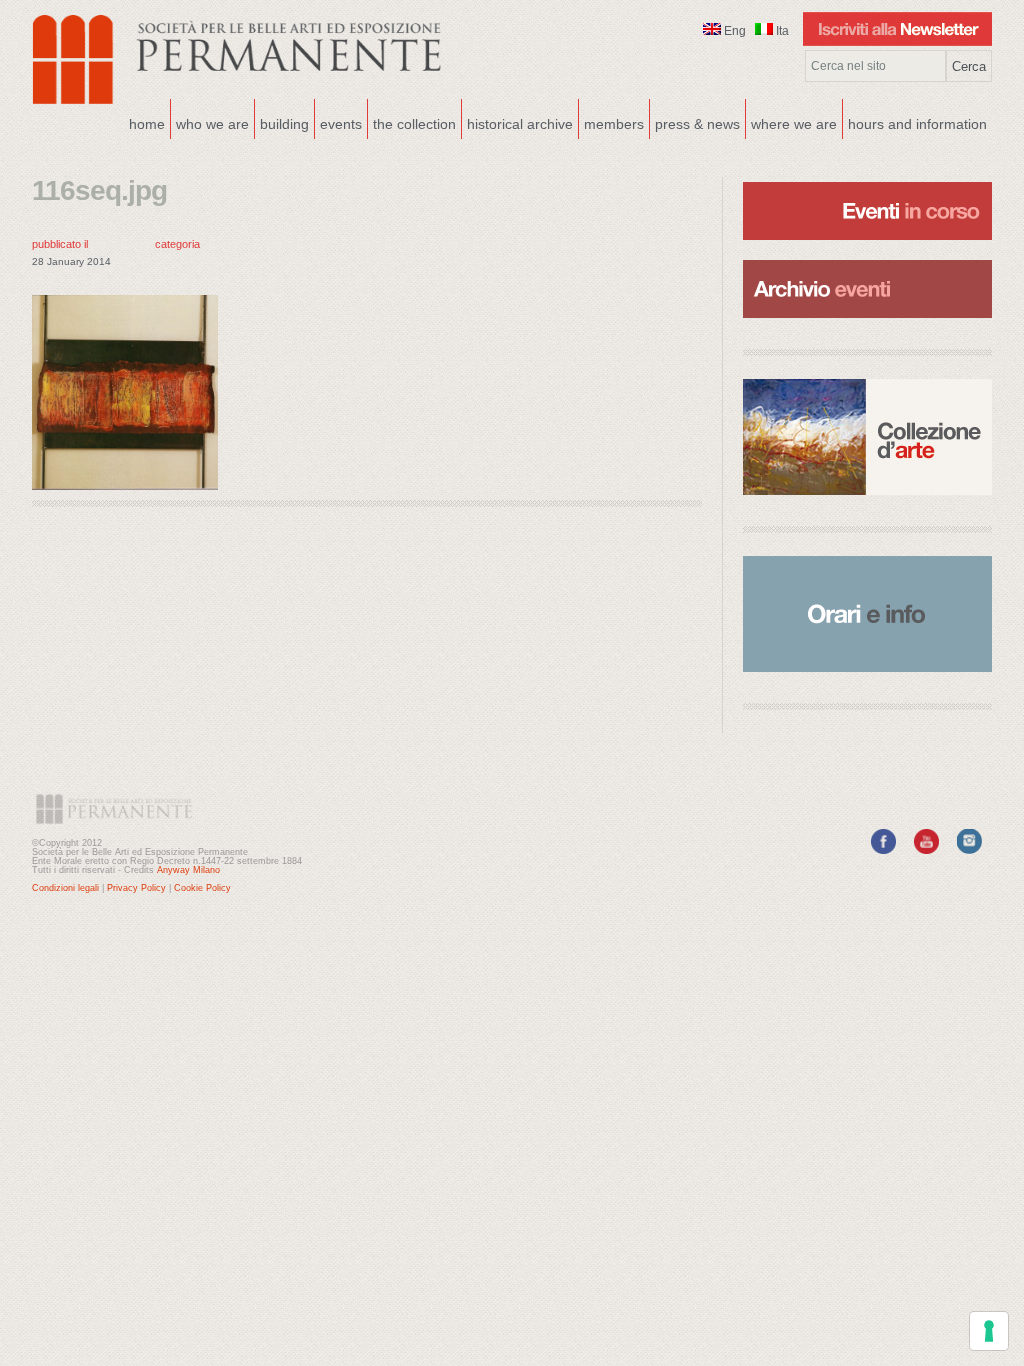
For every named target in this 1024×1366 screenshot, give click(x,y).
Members (614, 124)
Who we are (210, 122)
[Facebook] (883, 850)
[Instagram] (969, 850)
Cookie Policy (202, 888)
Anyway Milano (188, 870)
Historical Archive (520, 124)
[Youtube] (926, 850)
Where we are (791, 122)
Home (147, 124)
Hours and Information (917, 124)
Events (338, 122)
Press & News (697, 124)
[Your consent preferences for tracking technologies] (989, 1331)
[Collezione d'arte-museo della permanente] (867, 437)
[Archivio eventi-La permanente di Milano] (867, 258)
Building (282, 122)
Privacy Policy (136, 888)
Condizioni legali (65, 888)
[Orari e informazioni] (867, 614)
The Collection (414, 124)
